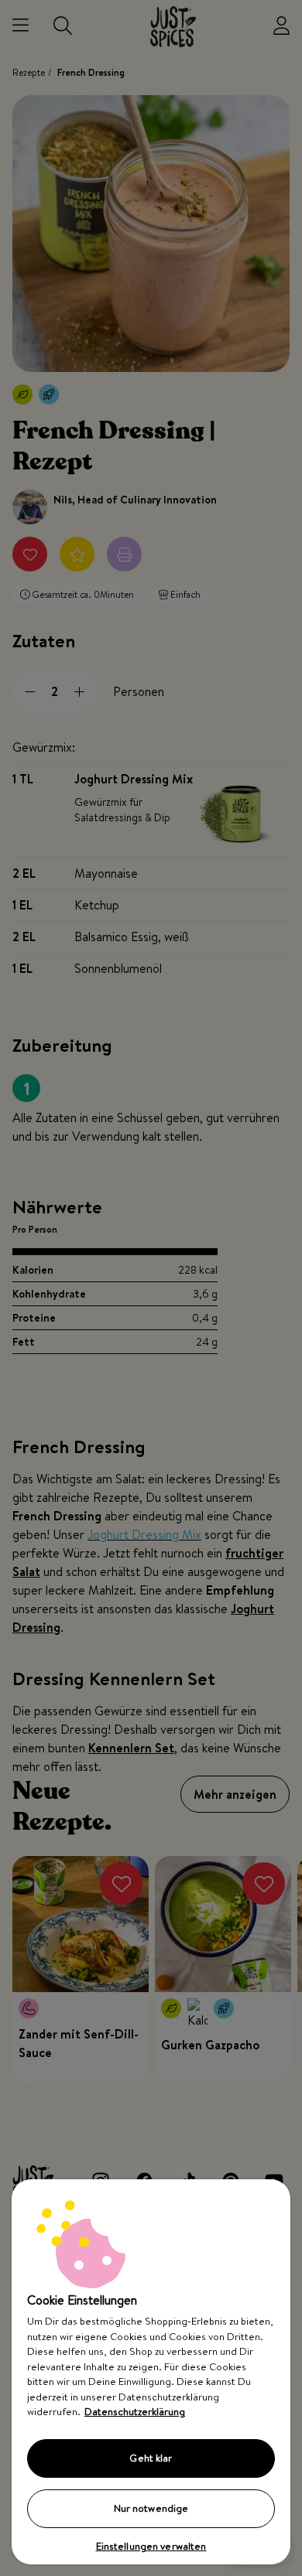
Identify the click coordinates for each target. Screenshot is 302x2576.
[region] (151, 2372)
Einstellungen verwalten (151, 2546)
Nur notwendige (151, 2508)
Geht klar (151, 2458)
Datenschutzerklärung (135, 2411)
